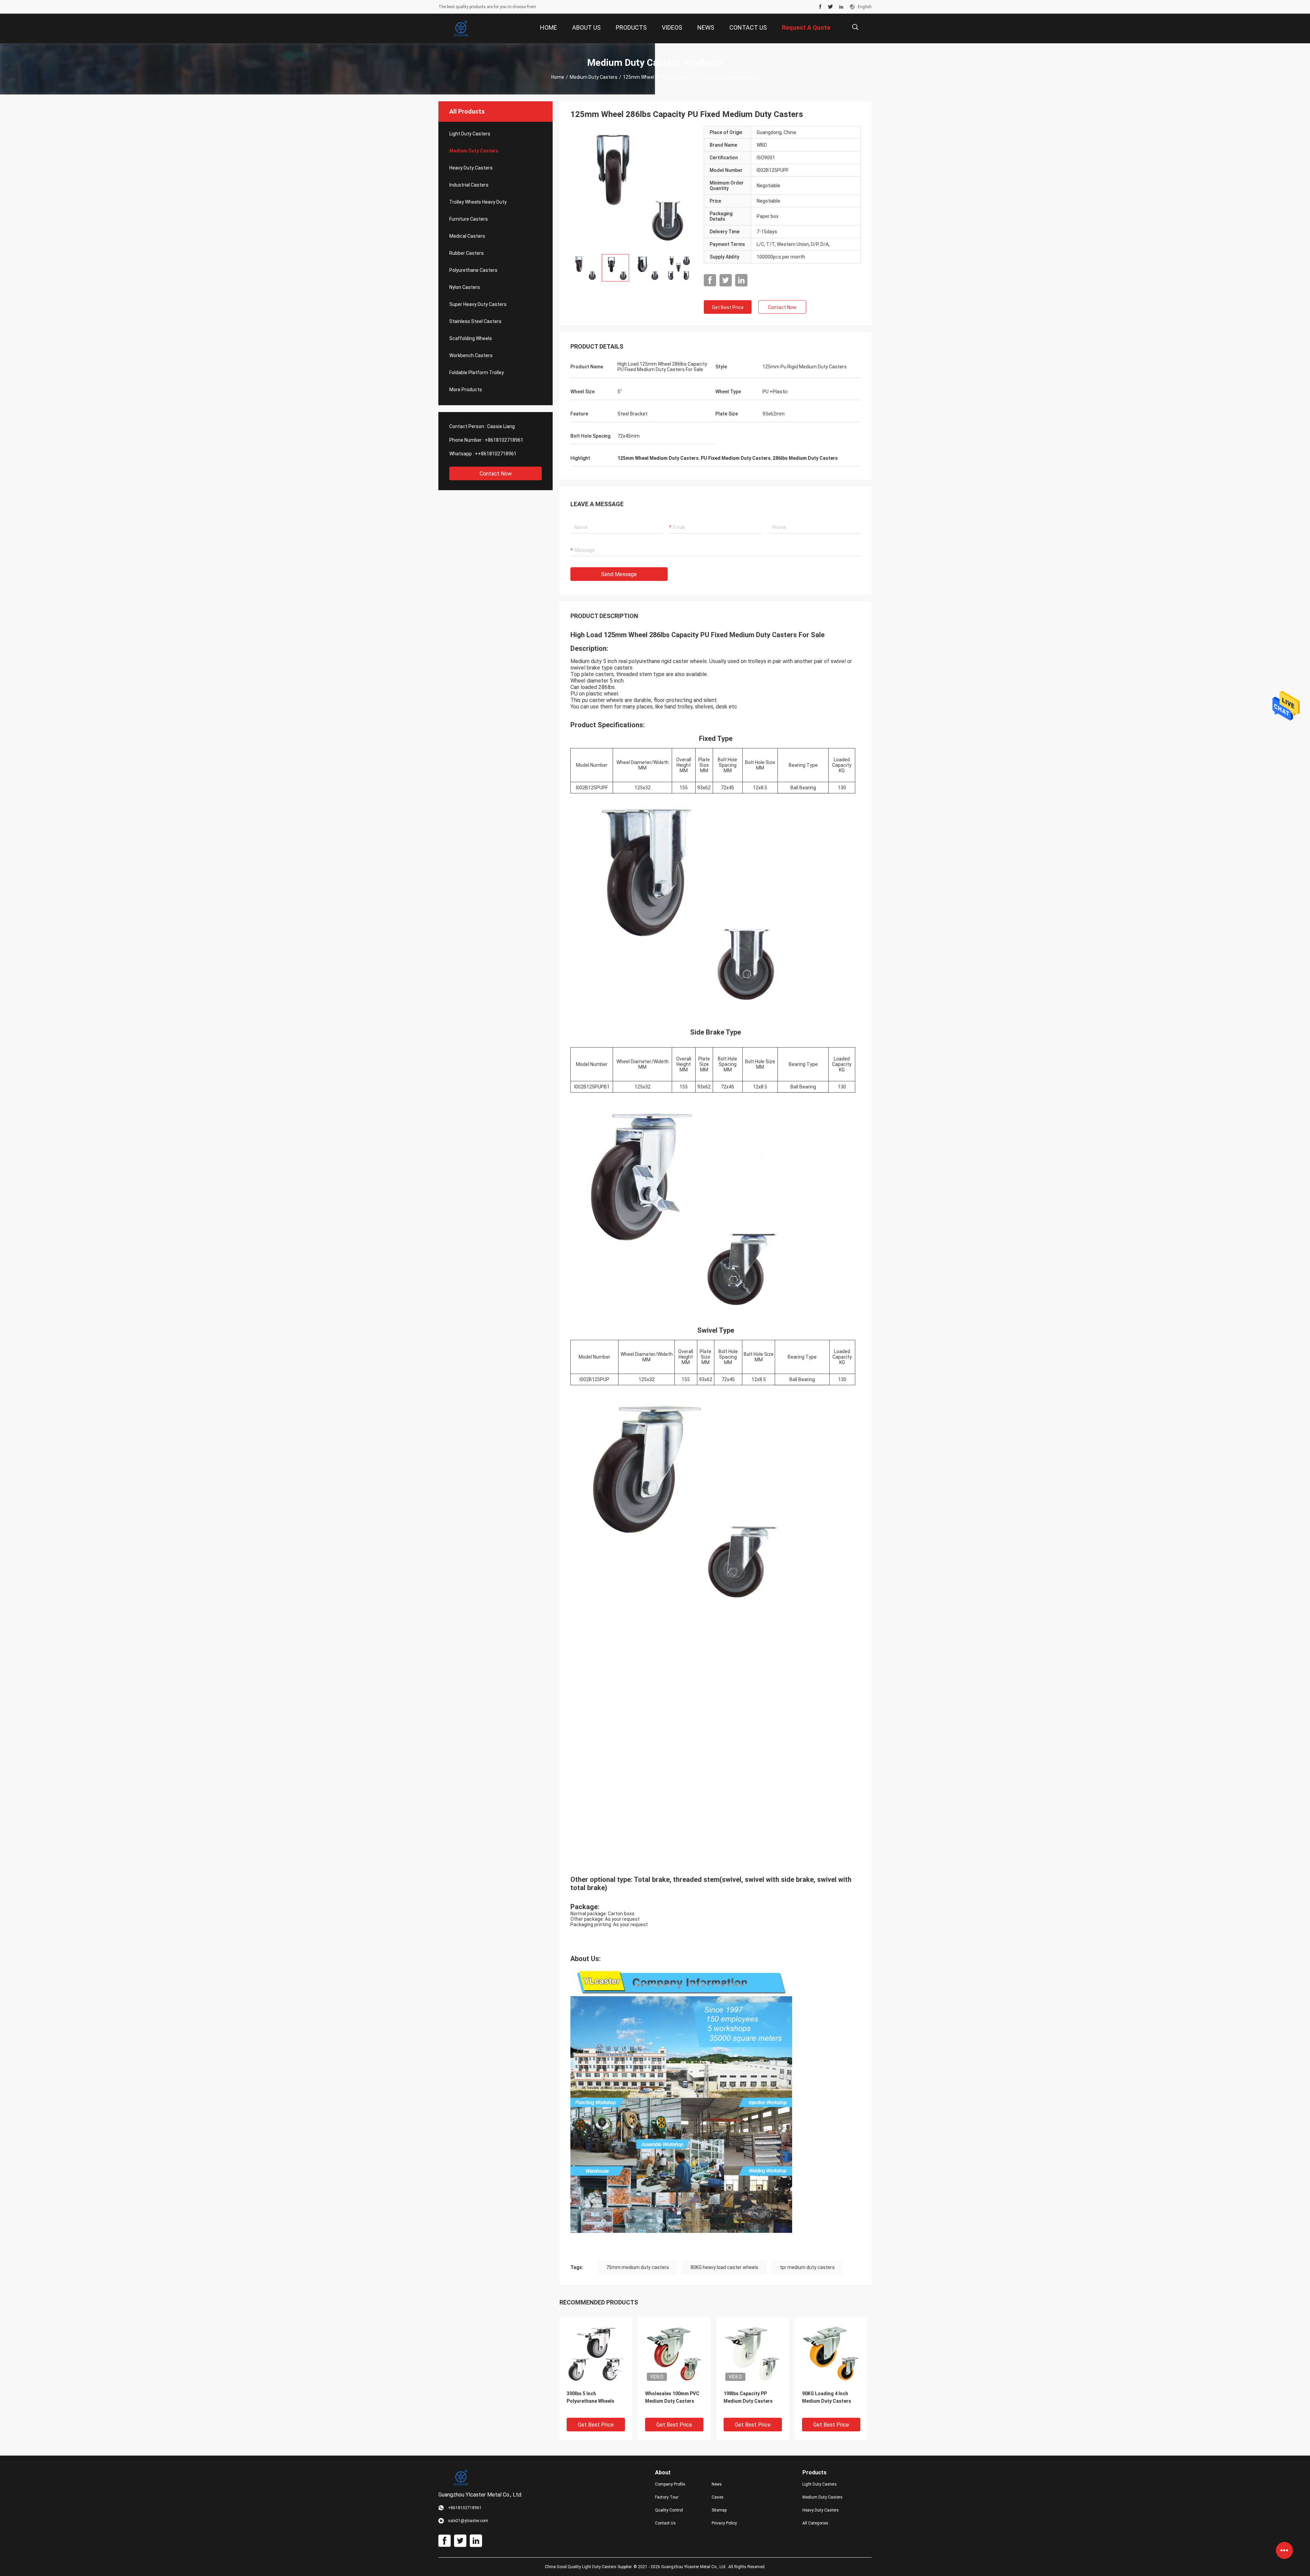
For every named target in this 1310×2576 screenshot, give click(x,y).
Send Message (619, 574)
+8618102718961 (504, 440)
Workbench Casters (471, 355)
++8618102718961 (496, 454)
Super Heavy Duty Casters (478, 304)
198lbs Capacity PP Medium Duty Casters (748, 2397)
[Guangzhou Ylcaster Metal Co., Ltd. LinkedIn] (841, 7)
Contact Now (496, 474)
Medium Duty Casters (594, 77)
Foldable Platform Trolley (477, 372)
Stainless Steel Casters (475, 321)
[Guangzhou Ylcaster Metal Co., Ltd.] (461, 29)
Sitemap (719, 2510)
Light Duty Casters (470, 134)
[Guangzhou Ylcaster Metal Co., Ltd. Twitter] (831, 7)
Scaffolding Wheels (471, 338)
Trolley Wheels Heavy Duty (478, 202)
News (717, 2484)
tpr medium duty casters (807, 2267)
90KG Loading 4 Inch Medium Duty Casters (827, 2397)
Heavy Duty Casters (471, 168)
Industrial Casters (469, 185)
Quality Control (669, 2510)
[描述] (855, 27)
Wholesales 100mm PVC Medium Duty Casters (672, 2397)
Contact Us (665, 2523)
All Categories (815, 2523)
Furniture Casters (469, 219)
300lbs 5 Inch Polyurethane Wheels (591, 2397)
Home (558, 77)
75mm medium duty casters (638, 2267)
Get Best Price (728, 307)
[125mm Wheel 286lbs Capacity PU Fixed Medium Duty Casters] (632, 187)
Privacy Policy (724, 2523)
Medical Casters (467, 236)
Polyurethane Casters (473, 270)
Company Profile (670, 2484)
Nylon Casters (465, 287)
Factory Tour (667, 2497)
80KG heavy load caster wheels (724, 2267)
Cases (718, 2497)
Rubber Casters (467, 253)
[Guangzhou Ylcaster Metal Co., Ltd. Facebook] (820, 7)
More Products (466, 390)
